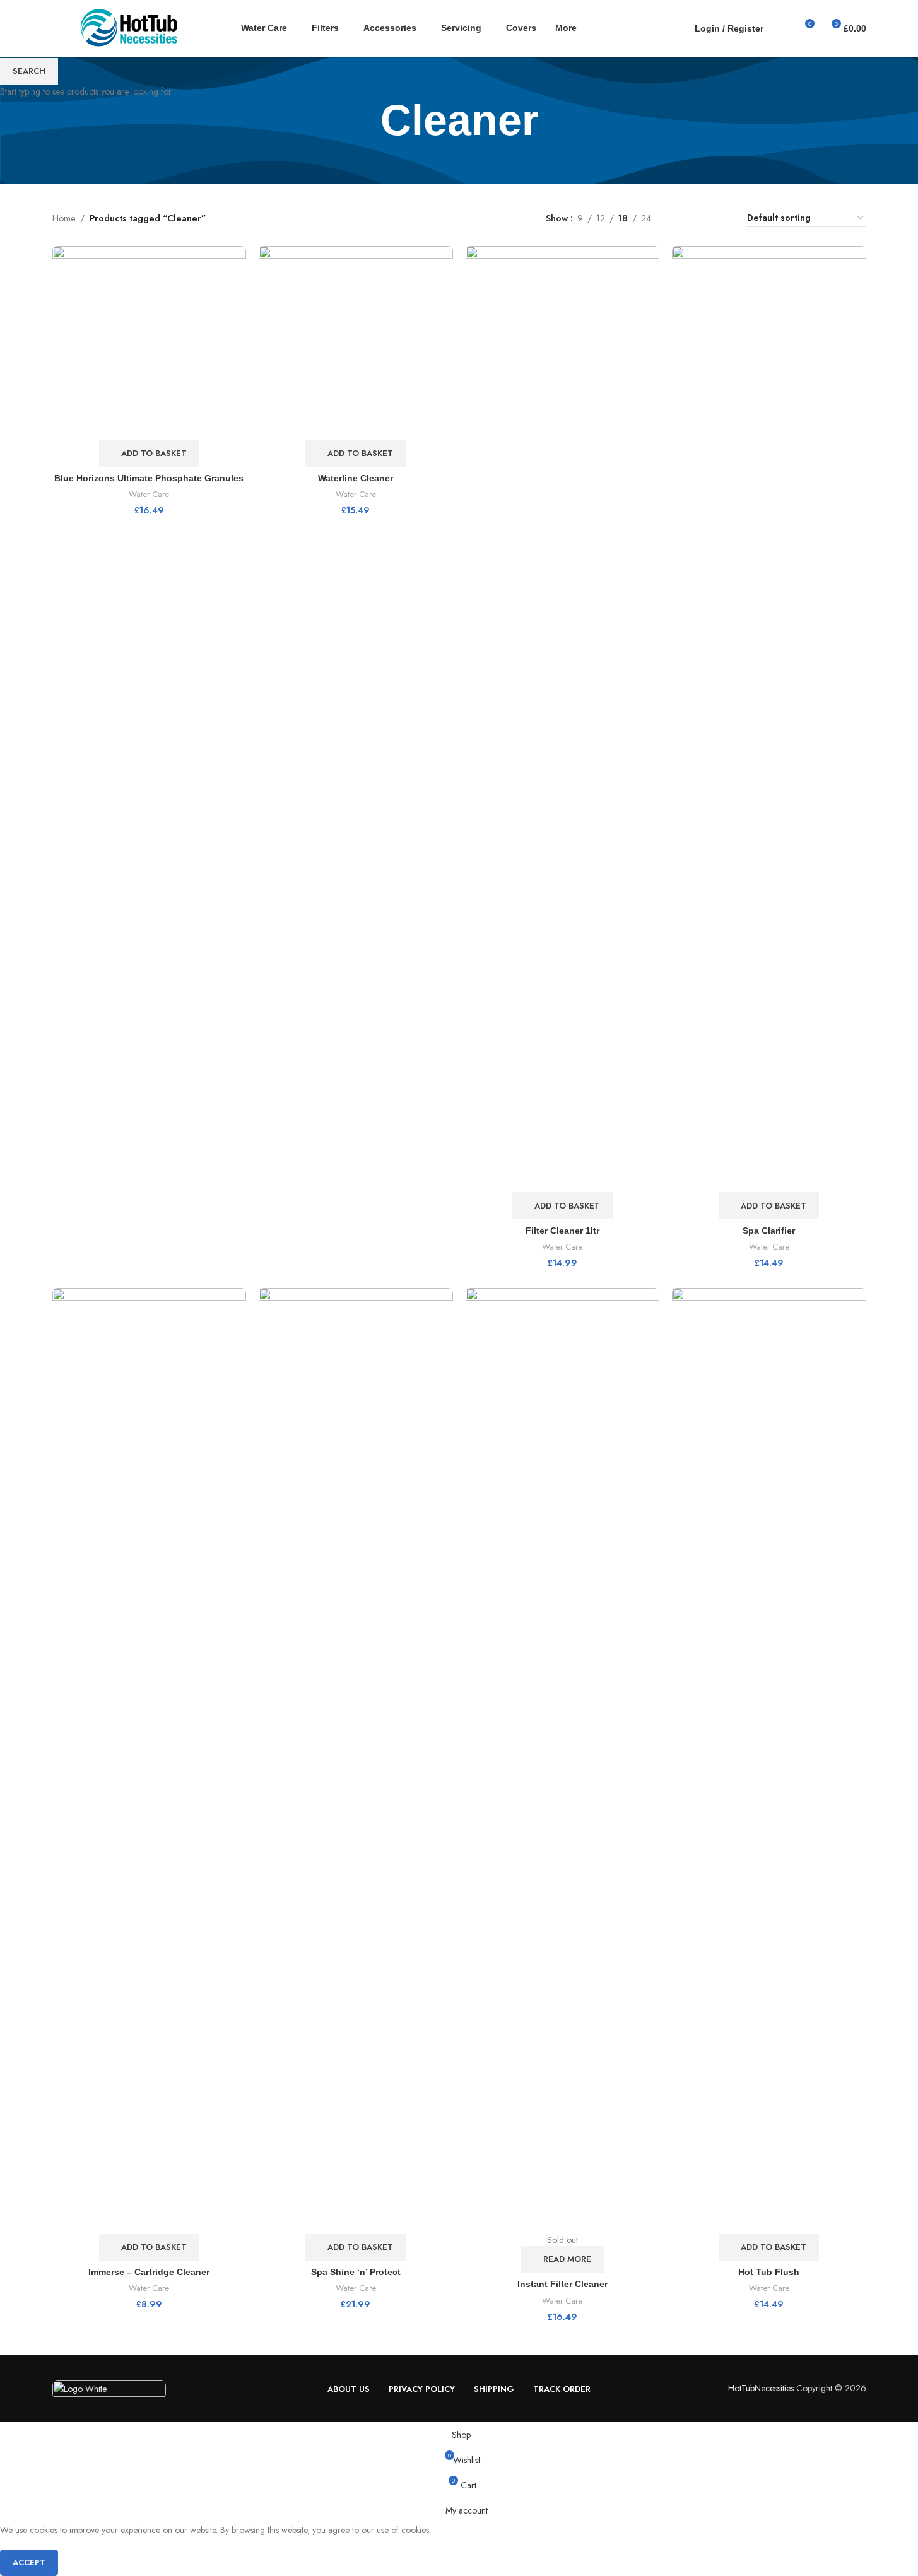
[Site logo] (131, 27)
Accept (29, 2562)
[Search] (781, 28)
